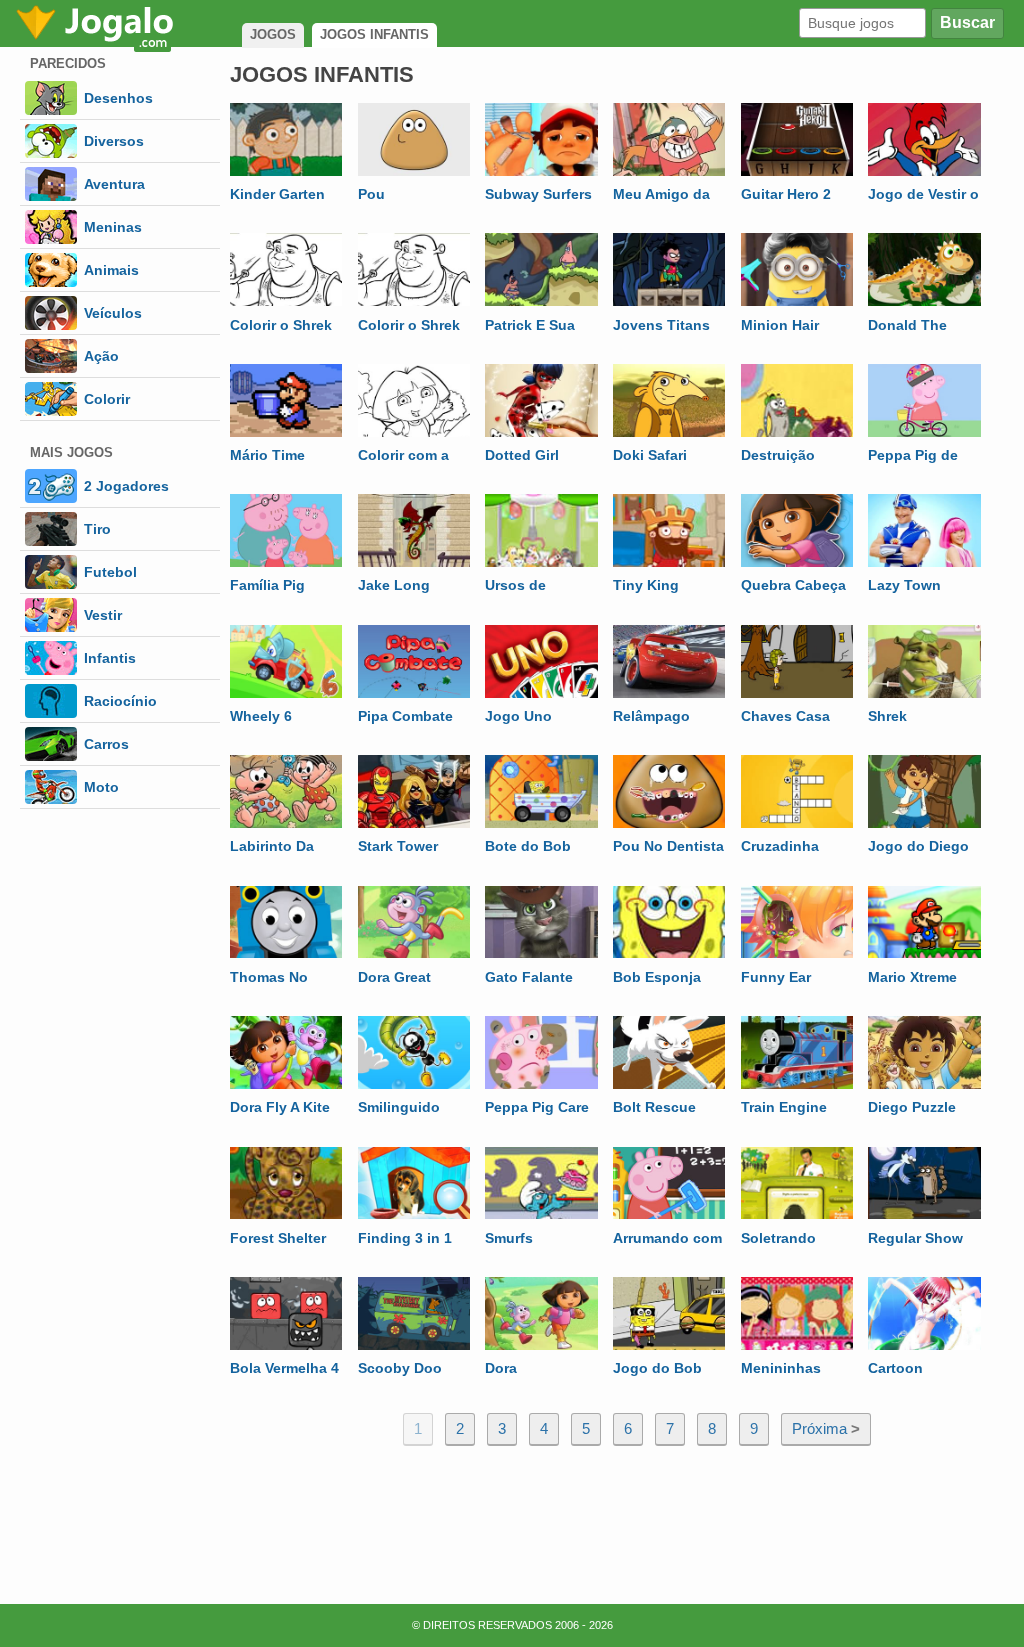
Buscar (967, 22)
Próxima (826, 1428)
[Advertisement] (617, 1517)
